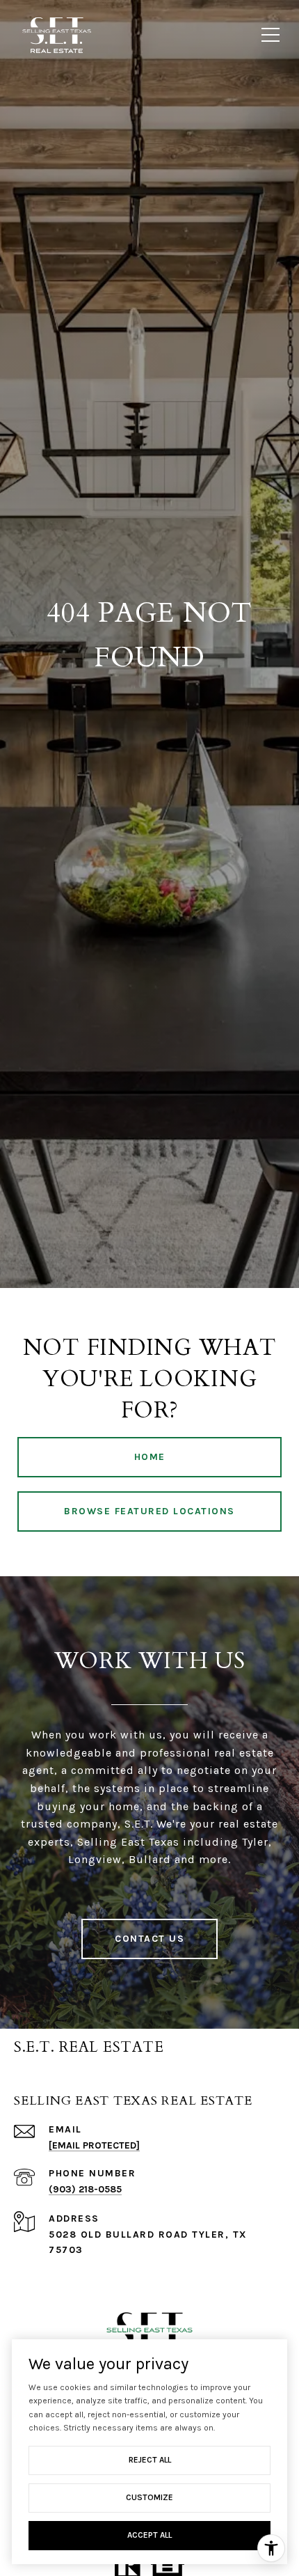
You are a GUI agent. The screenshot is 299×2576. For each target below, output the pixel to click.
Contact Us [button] (149, 1939)
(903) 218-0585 (85, 2189)
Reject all (150, 2460)
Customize (149, 2497)
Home (150, 1457)
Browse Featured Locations (149, 1511)
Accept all (149, 2535)
